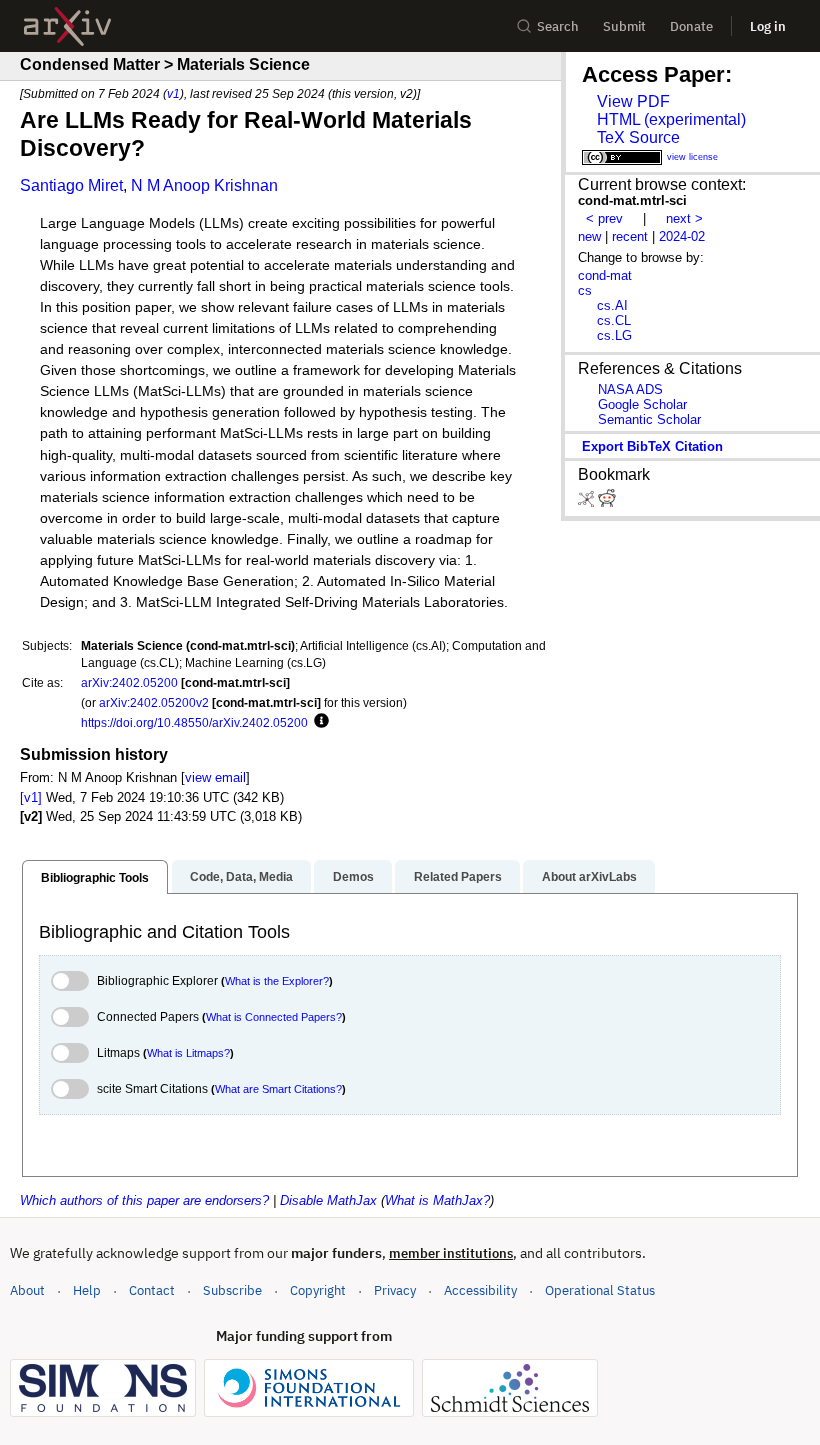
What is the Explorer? (277, 981)
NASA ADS (630, 389)
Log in (768, 26)
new (589, 236)
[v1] (31, 797)
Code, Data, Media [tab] (241, 877)
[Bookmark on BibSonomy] (588, 502)
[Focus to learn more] (318, 722)
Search (558, 26)
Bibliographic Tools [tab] (95, 878)
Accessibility (480, 1290)
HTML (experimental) (671, 119)
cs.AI (612, 305)
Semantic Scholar (649, 419)
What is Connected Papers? (274, 1017)
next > (684, 218)
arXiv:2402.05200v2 (154, 702)
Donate (691, 26)
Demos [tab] (353, 877)
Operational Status (600, 1290)
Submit (624, 26)
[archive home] (67, 26)
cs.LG (614, 335)
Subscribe (232, 1290)
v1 (173, 93)
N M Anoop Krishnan (204, 185)
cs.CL (614, 320)
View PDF (633, 101)
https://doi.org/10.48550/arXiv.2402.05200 (194, 722)
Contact (152, 1290)
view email (215, 777)
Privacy (395, 1290)
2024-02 (682, 236)
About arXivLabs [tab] (589, 877)
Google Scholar (642, 404)
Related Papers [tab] (458, 877)
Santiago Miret (71, 185)
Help (87, 1290)
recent (630, 236)
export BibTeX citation (652, 446)
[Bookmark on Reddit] (607, 502)
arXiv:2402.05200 (129, 682)
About (27, 1290)
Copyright (318, 1290)
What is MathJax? (437, 1200)
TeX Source (638, 137)
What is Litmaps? (188, 1053)
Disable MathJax (328, 1200)
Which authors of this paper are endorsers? (144, 1200)
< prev (604, 218)
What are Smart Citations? (278, 1089)
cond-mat (605, 275)
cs (585, 290)
